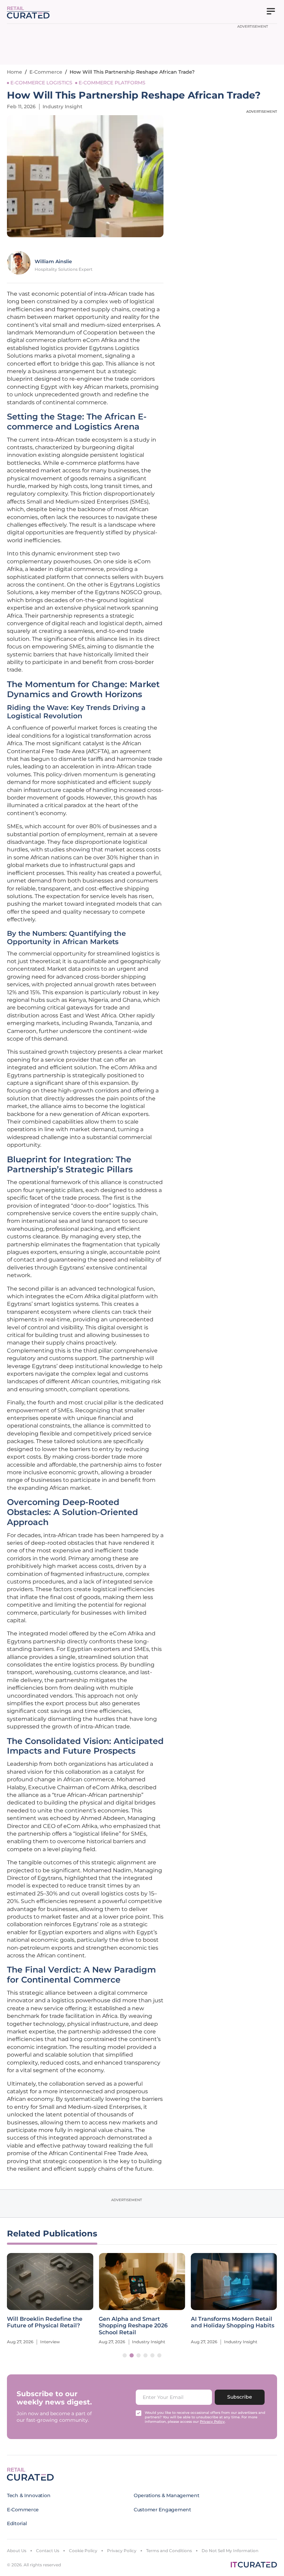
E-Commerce (46, 72)
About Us (17, 2551)
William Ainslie (53, 261)
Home (15, 72)
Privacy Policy (122, 2551)
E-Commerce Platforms (112, 83)
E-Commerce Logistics (41, 83)
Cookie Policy (83, 2551)
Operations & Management (167, 2495)
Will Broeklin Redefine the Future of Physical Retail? (45, 2322)
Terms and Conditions (169, 2551)
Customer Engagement (162, 2510)
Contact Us (48, 2551)
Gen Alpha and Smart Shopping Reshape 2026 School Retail (133, 2325)
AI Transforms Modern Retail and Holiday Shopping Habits (233, 2322)
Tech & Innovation (29, 2495)
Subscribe (240, 2397)
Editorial (17, 2523)
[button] (125, 2355)
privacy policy (212, 2422)
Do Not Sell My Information (230, 2551)
